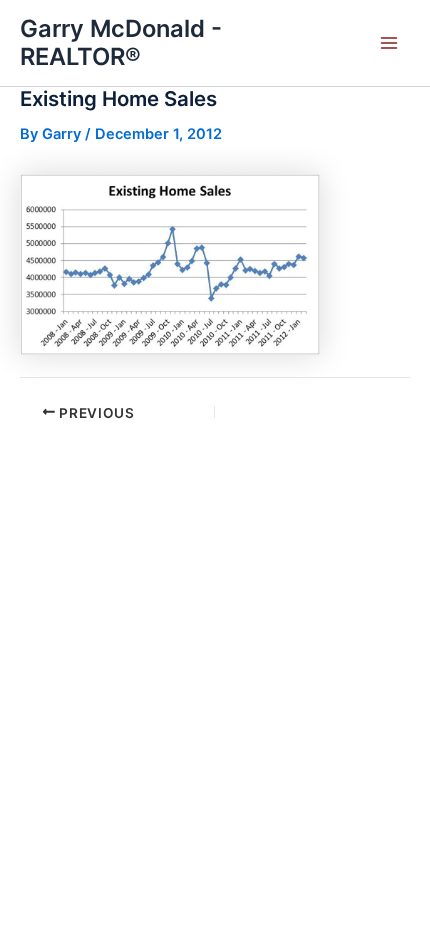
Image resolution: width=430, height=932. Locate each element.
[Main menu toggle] (389, 43)
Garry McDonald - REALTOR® (121, 42)
